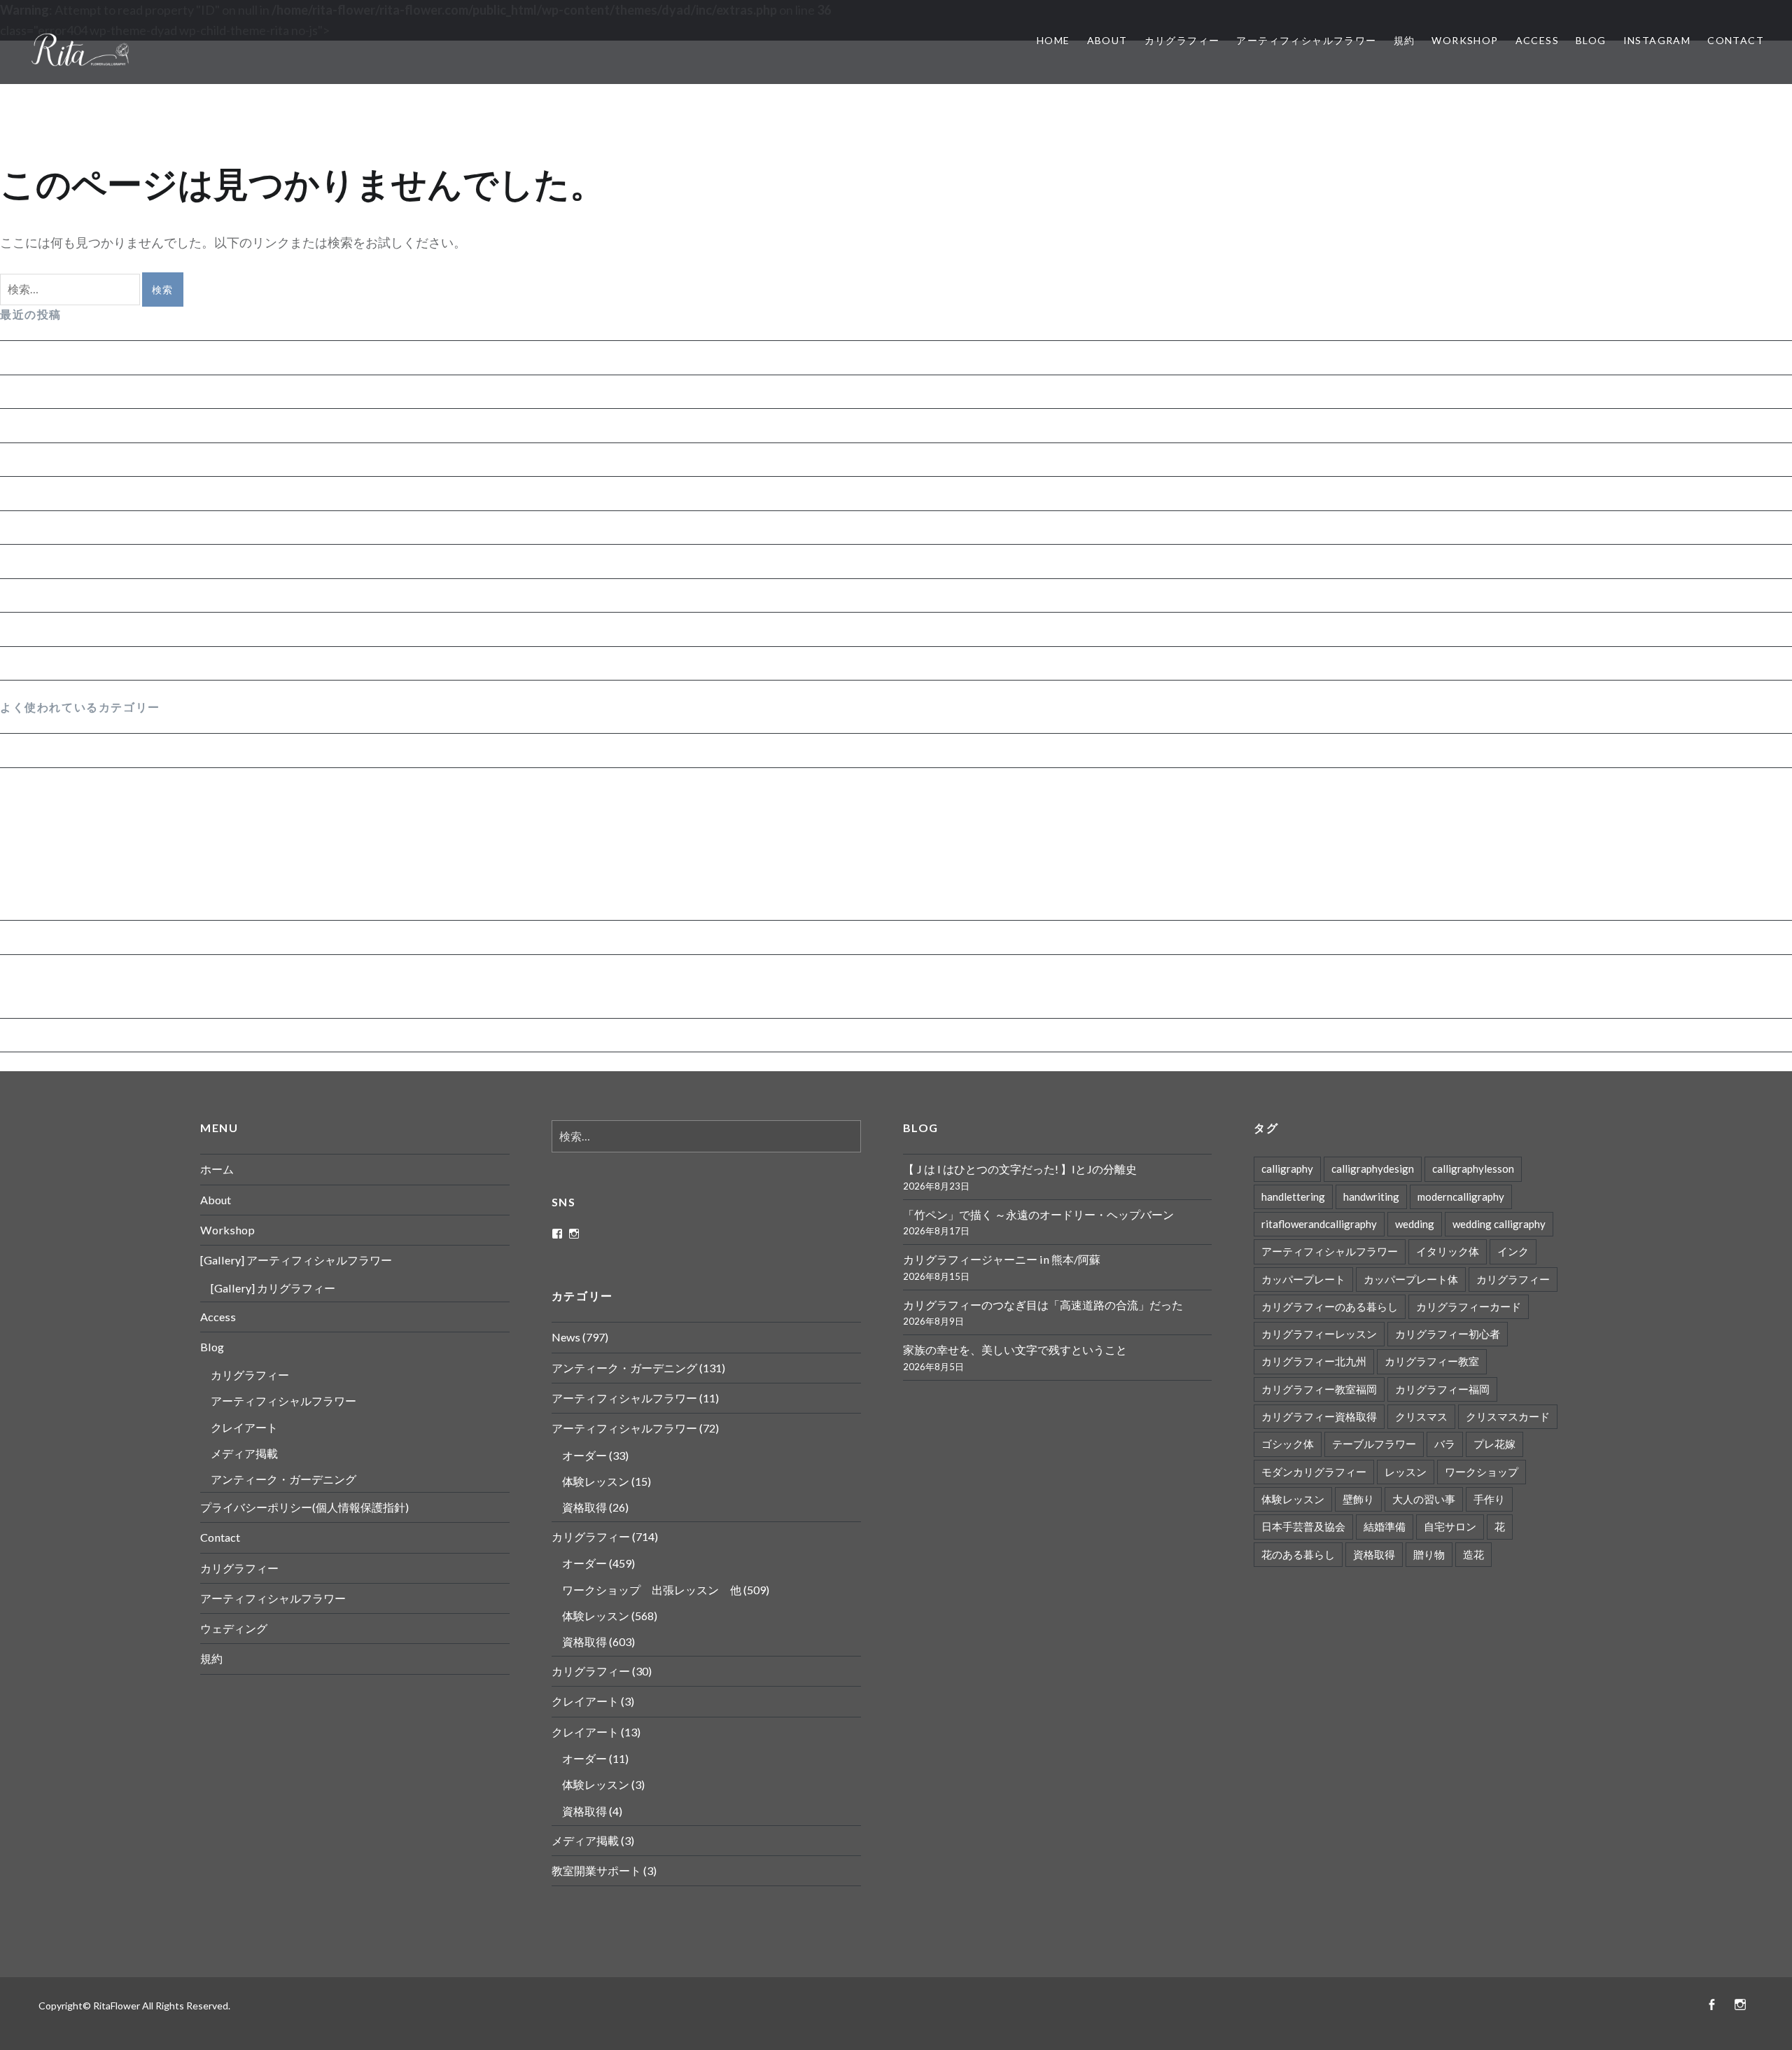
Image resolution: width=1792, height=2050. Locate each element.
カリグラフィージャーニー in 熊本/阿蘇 (110, 425)
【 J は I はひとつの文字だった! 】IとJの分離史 (131, 357)
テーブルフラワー (1374, 1444)
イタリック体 (1448, 1251)
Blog (1591, 40)
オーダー (36, 905)
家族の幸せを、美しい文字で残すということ (126, 493)
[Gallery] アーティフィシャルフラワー (296, 1260)
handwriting (1371, 1197)
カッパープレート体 (1411, 1279)
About (1107, 40)
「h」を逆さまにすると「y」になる (101, 561)
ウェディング (234, 1628)
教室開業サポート (596, 1870)
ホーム (217, 1169)
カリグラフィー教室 (1432, 1361)
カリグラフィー (1182, 40)
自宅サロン (1450, 1526)
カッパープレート (1303, 1279)
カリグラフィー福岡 (1442, 1389)
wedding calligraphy (1499, 1224)
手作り (1489, 1499)
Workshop (1465, 40)
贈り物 (1429, 1554)
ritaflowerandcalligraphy (1319, 1224)
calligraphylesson (1473, 1169)
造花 (1473, 1554)
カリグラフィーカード (1469, 1306)
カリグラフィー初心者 (1448, 1334)
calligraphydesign (1373, 1169)
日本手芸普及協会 (1303, 1526)
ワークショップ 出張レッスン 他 (111, 874)
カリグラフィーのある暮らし (1330, 1306)
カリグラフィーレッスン (1319, 1334)
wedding (1415, 1224)
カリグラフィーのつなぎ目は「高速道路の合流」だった (157, 459)
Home (1053, 40)
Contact (1736, 40)
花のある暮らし (1298, 1554)
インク (1513, 1251)
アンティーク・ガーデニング (82, 937)
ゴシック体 (1288, 1444)
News (16, 750)
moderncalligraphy (1461, 1197)
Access (1537, 40)
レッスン (1406, 1472)
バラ (1445, 1444)
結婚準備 (1385, 1526)
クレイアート (244, 1427)
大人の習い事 (1424, 1499)
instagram (1657, 40)
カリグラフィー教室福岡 (1319, 1389)
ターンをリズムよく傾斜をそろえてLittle (115, 595)
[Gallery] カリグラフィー (273, 1288)
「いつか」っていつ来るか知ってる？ (107, 663)
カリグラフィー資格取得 (1319, 1416)
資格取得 (36, 815)
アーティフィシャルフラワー (1306, 40)
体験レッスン (48, 845)
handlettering (1293, 1197)
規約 (1405, 40)
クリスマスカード (1508, 1416)
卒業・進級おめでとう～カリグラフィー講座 (126, 629)
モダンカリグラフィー (1314, 1472)
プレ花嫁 (1494, 1444)
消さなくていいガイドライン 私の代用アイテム (133, 527)
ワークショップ (1482, 1472)
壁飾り (1358, 1499)
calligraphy (1287, 1169)
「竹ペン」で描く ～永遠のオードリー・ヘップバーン (152, 391)
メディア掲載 (244, 1453)
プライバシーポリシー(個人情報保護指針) (304, 1507)
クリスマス (1421, 1416)
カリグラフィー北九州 (1314, 1361)
